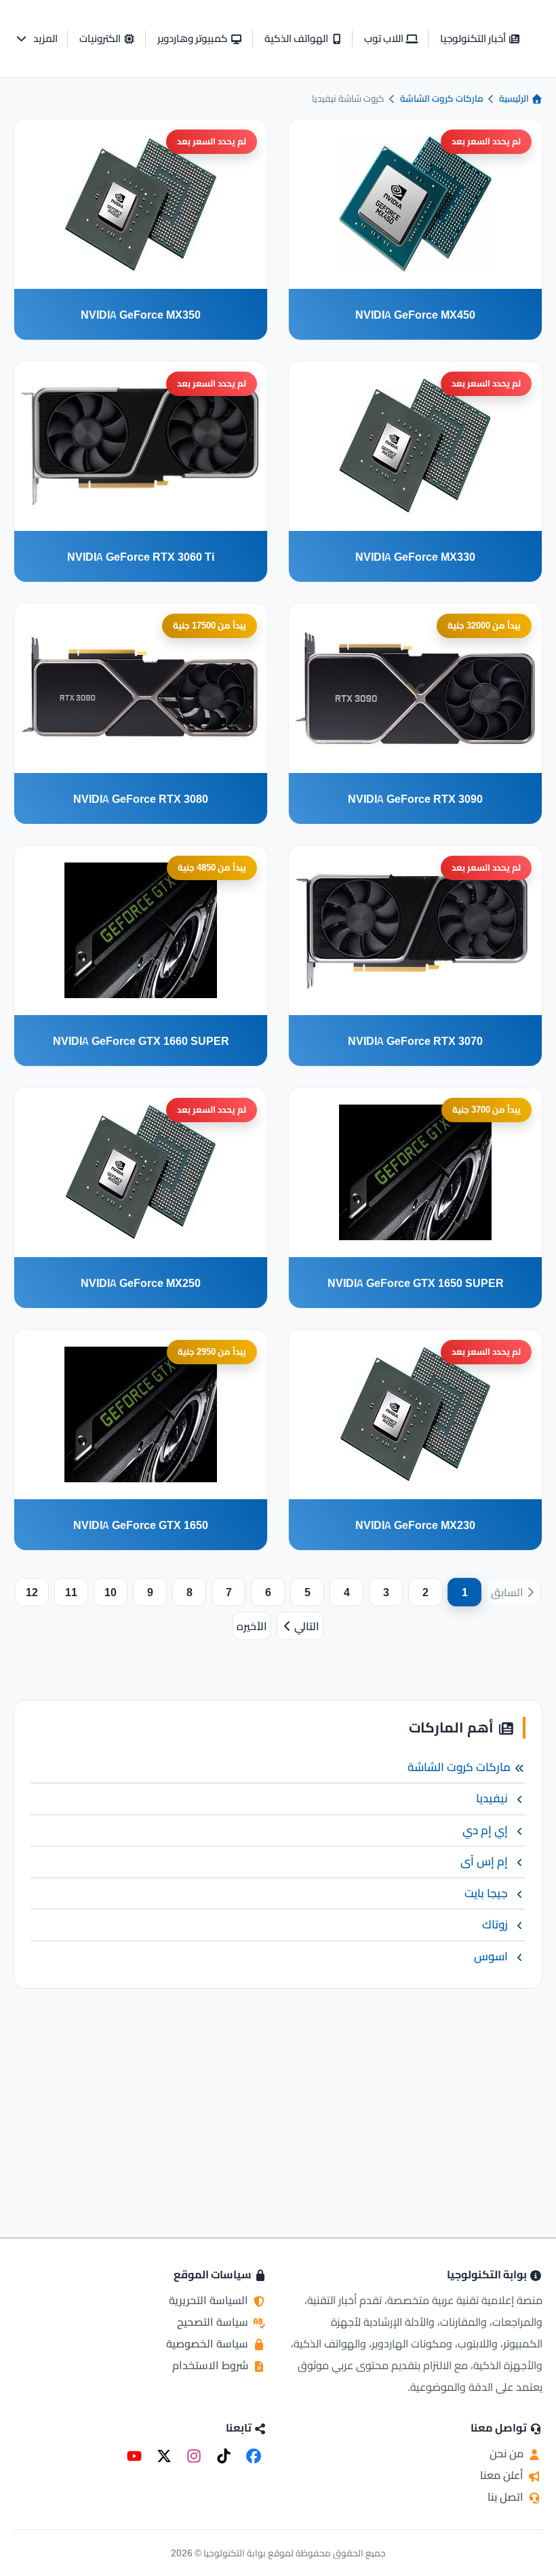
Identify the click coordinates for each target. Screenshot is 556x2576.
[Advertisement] (278, 2095)
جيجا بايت (486, 1893)
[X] (164, 2456)
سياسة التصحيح (214, 2322)
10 (111, 1592)
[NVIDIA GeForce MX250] (141, 1172)
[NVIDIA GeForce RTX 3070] (415, 930)
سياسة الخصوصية (209, 2343)
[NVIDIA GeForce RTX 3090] (415, 688)
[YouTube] (134, 2456)
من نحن (508, 2453)
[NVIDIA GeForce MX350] (141, 204)
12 (32, 1592)
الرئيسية (515, 98)
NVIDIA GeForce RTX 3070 (415, 1041)
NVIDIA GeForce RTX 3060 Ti (141, 557)
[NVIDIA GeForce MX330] (415, 446)
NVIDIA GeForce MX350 (141, 315)
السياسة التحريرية (210, 2300)
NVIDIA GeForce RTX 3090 (415, 799)
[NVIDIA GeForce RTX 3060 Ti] (141, 446)
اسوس (491, 1956)
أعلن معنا (503, 2475)
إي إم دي (485, 1830)
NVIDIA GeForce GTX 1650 (141, 1525)
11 (71, 1592)
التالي (307, 1626)
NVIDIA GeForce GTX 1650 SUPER (416, 1283)
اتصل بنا (507, 2497)
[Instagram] (194, 2456)
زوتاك (495, 1924)
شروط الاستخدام (212, 2365)
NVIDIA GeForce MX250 (141, 1283)
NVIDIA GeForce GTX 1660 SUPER (141, 1041)
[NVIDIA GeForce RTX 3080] (141, 688)
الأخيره (252, 1626)
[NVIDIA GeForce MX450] (415, 204)
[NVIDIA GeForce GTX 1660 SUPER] (141, 930)
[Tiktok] (224, 2456)
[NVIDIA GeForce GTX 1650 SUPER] (415, 1172)
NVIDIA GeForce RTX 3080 (141, 799)
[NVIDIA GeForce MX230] (415, 1414)
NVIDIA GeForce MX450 (415, 315)
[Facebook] (254, 2456)
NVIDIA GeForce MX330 (415, 557)
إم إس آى (484, 1861)
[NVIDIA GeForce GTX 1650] (141, 1414)
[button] (36, 39)
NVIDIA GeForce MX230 (415, 1525)
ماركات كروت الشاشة (442, 98)
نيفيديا (492, 1798)
